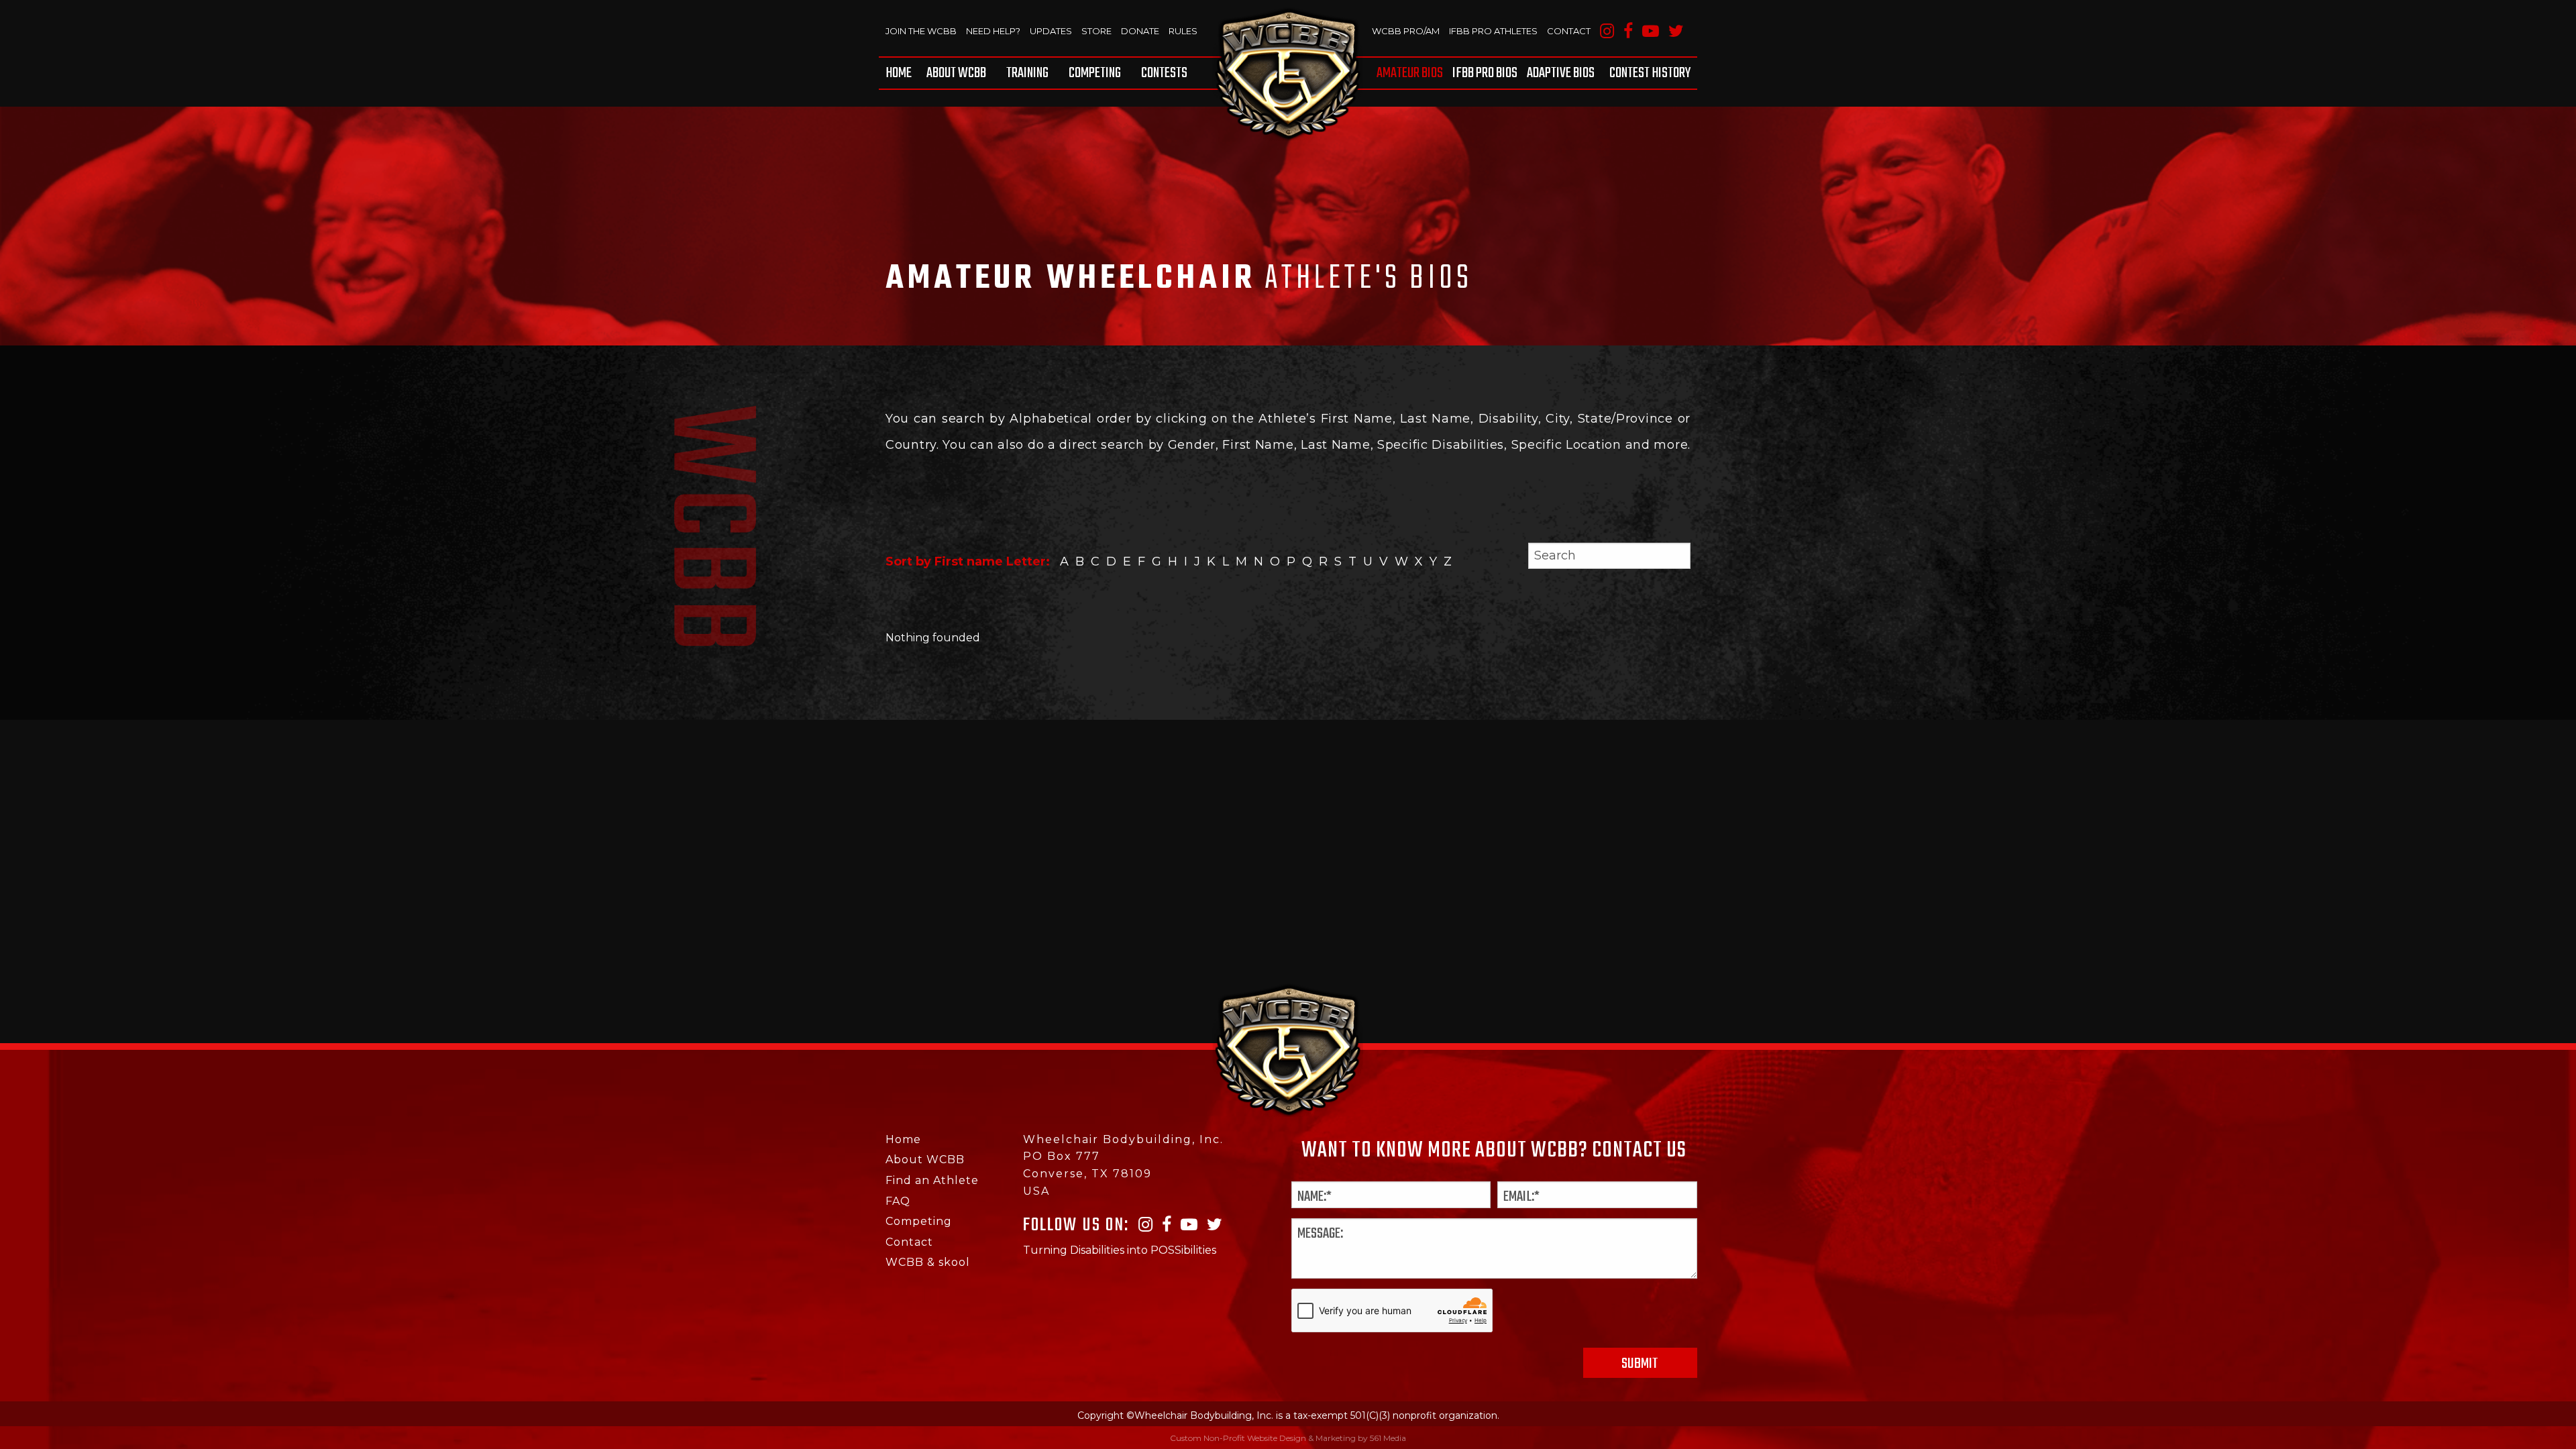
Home (899, 73)
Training (1027, 73)
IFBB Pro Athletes (1493, 31)
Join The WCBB (921, 31)
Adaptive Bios (1561, 73)
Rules (1183, 31)
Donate (1140, 31)
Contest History (1650, 73)
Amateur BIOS (1410, 73)
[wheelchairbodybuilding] (1288, 74)
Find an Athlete (932, 1180)
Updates (1051, 31)
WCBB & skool (928, 1262)
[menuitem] (901, 73)
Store (1096, 31)
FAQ (898, 1201)
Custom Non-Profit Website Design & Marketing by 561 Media (1288, 1438)
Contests (1164, 73)
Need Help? (993, 31)
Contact (1569, 31)
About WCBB (956, 73)
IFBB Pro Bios (1485, 73)
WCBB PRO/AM (1406, 31)
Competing (1095, 73)
